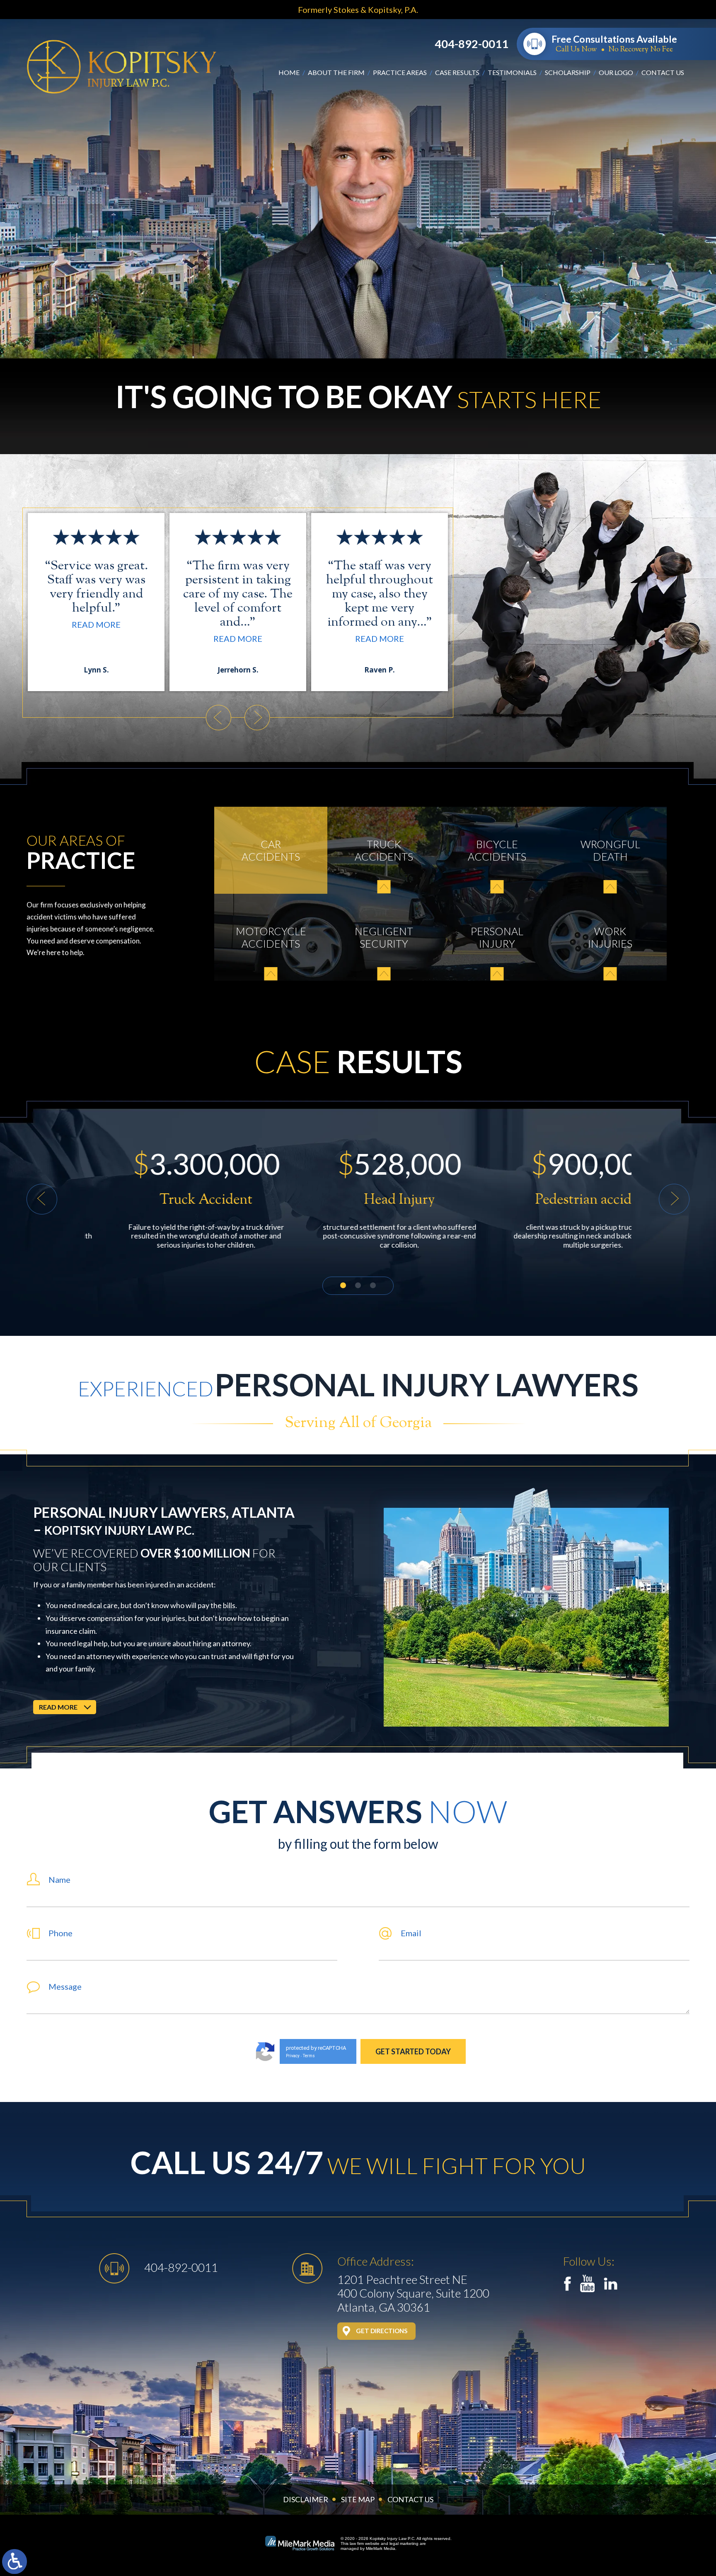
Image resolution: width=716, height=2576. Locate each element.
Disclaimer (306, 2499)
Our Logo (616, 72)
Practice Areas (400, 72)
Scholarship (568, 72)
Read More (96, 639)
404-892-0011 (472, 44)
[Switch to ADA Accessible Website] (15, 2561)
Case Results (457, 72)
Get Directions (382, 2331)
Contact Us (663, 72)
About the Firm (336, 72)
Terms (309, 2056)
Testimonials (512, 72)
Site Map (358, 2499)
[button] (218, 718)
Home (289, 72)
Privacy (293, 2056)
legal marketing (404, 2543)
